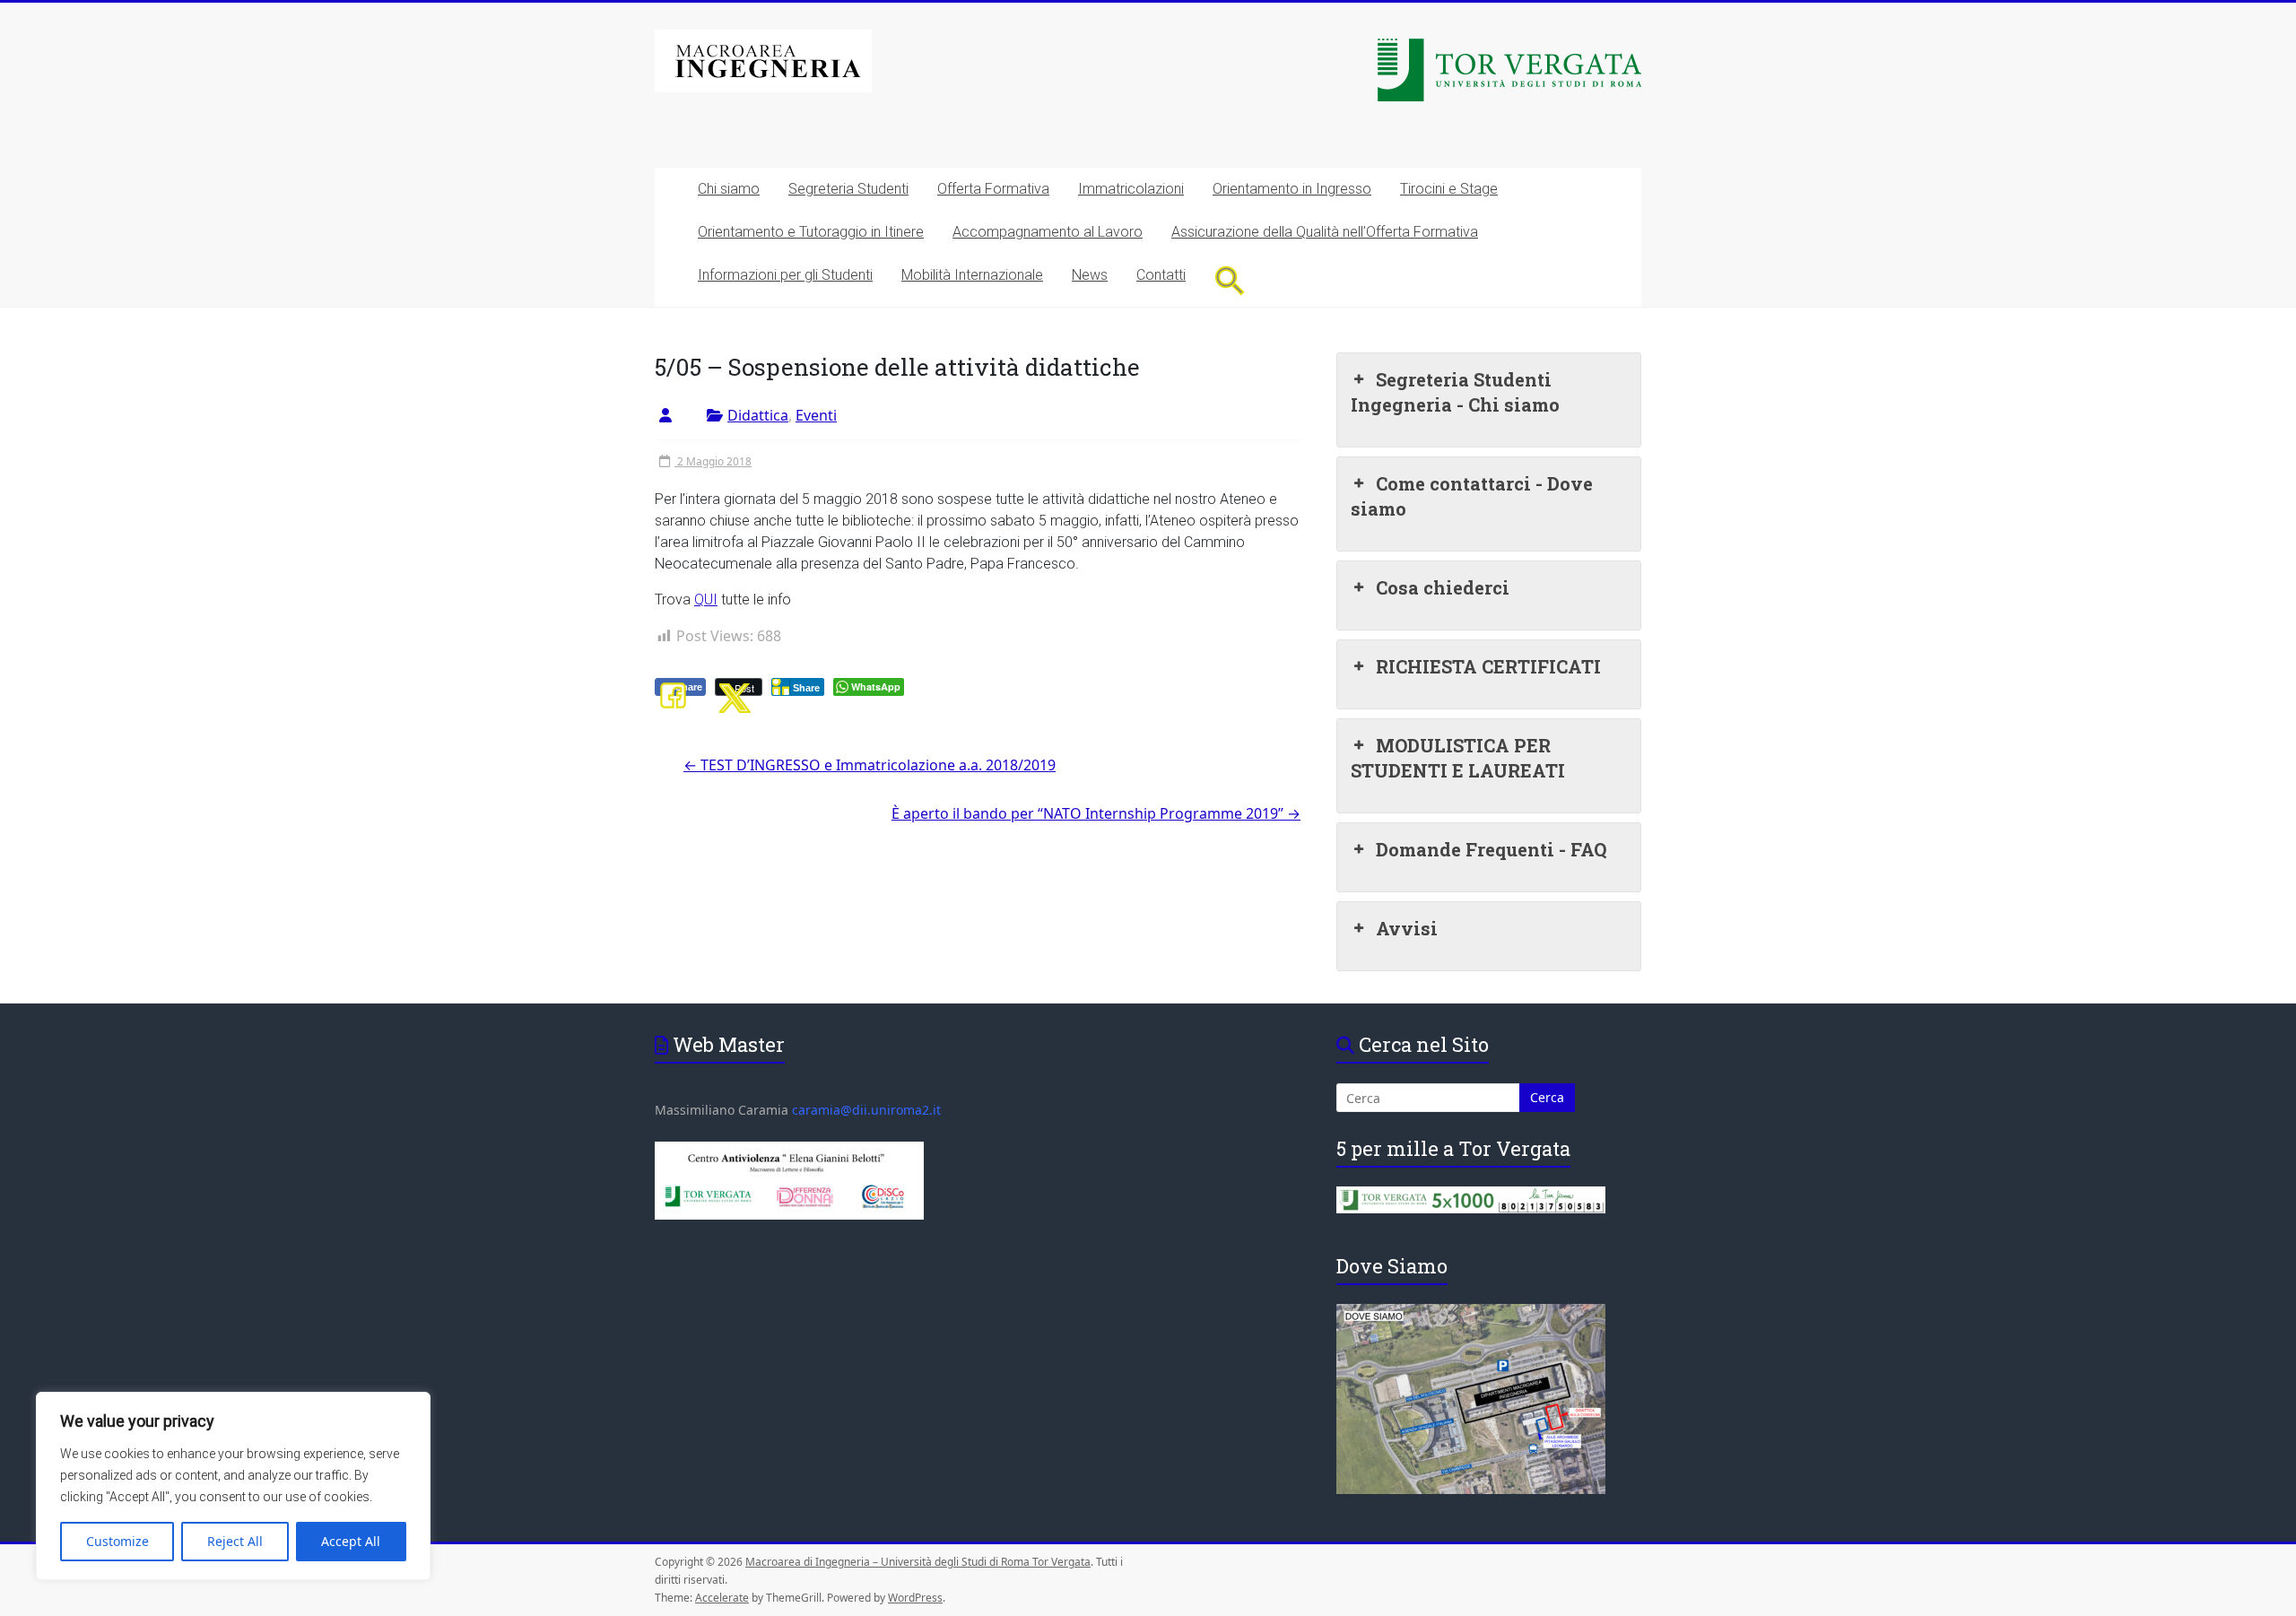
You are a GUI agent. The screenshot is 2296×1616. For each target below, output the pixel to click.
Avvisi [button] (1407, 928)
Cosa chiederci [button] (1443, 587)
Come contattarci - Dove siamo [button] (1472, 496)
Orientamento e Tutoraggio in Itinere (811, 232)
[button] (1230, 280)
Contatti (1161, 275)
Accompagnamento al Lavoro (1048, 232)
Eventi (816, 415)
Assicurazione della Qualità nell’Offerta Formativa (1325, 232)
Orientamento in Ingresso (1292, 189)
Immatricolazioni (1131, 189)
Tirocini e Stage (1449, 189)
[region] (233, 1486)
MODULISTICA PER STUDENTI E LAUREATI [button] (1458, 758)
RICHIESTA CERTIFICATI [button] (1488, 666)
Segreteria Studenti (848, 189)
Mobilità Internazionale (972, 275)
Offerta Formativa (993, 189)
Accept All (351, 1541)
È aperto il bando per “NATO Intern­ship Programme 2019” (1096, 813)
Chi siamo (729, 189)
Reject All (235, 1541)
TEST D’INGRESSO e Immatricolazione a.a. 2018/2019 (870, 765)
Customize (117, 1541)
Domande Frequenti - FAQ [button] (1491, 849)
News (1090, 275)
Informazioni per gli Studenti (785, 275)
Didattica (758, 415)
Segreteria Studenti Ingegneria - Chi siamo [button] (1455, 392)
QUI (706, 599)
